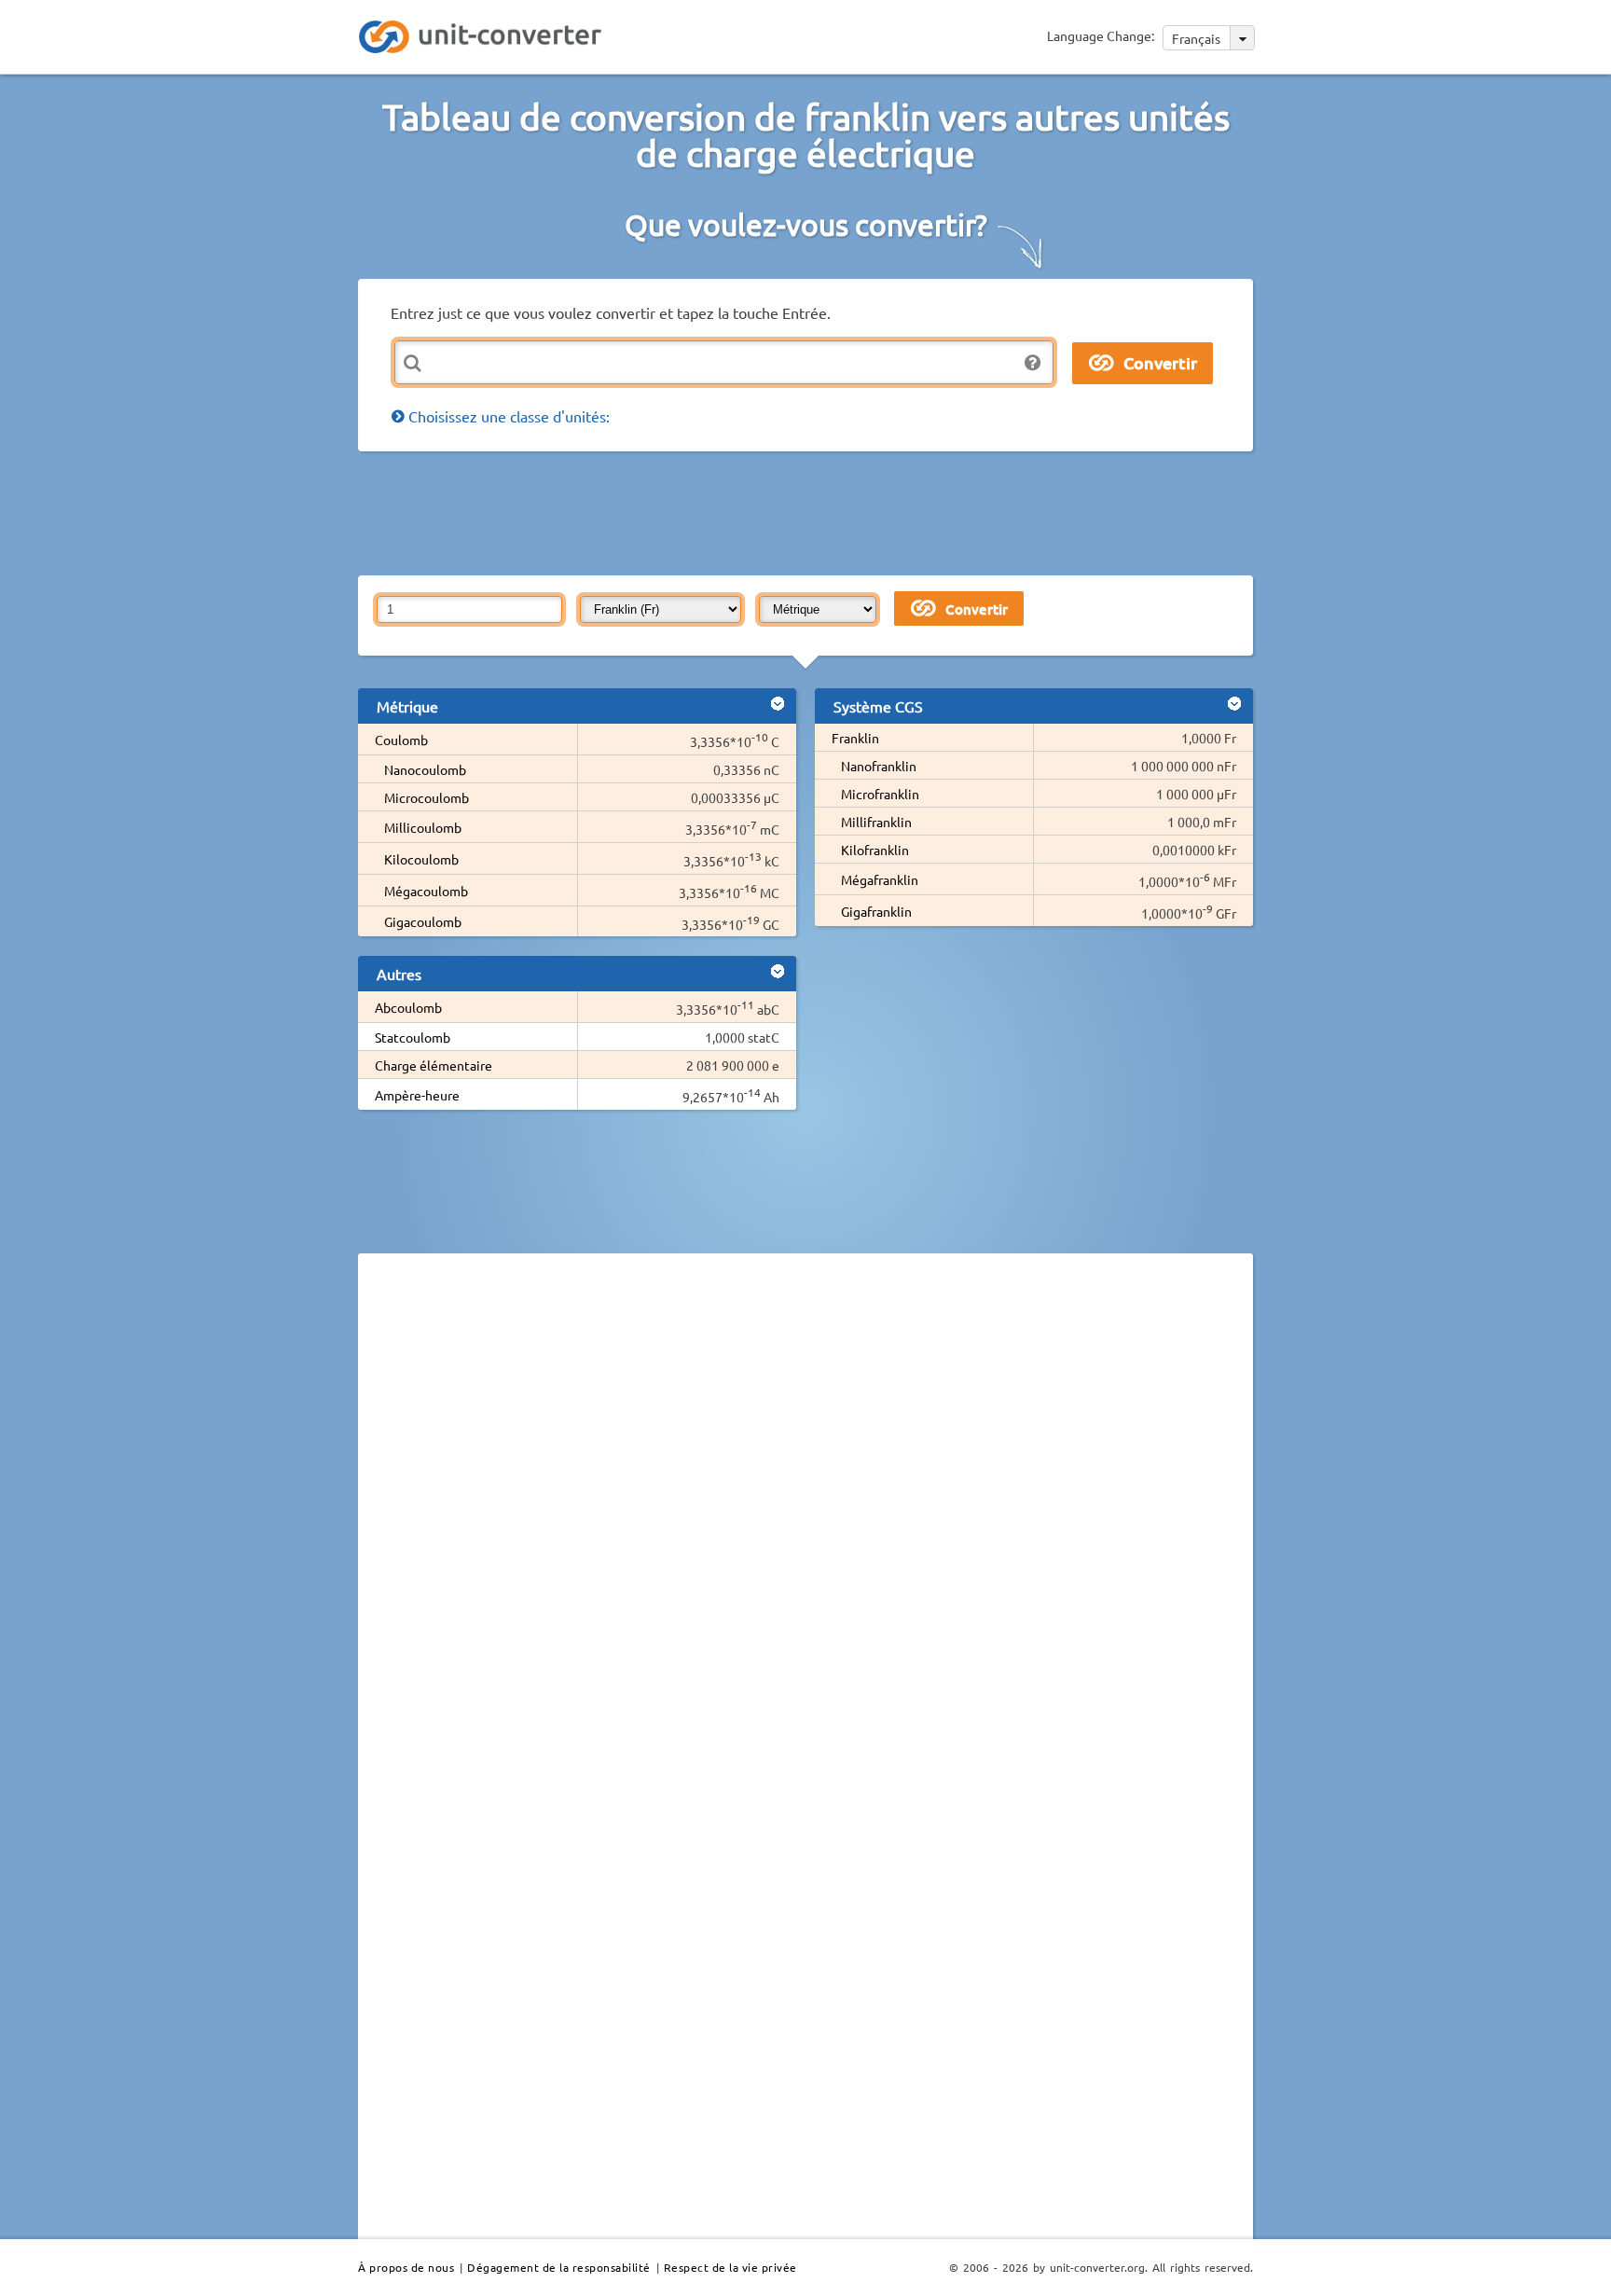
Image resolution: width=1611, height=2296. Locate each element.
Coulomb (401, 740)
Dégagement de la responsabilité (559, 2267)
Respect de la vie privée (730, 2267)
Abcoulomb (408, 1007)
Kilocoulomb (421, 859)
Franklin (855, 738)
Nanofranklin (879, 766)
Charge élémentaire (434, 1065)
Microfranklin (880, 794)
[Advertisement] (810, 512)
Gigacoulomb (423, 921)
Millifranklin (876, 822)
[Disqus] (805, 1524)
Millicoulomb (423, 827)
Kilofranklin (875, 850)
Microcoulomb (427, 797)
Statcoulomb (413, 1037)
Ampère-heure (417, 1095)
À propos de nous (406, 2267)
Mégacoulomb (426, 891)
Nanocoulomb (425, 769)
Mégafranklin (880, 879)
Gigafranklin (876, 911)
